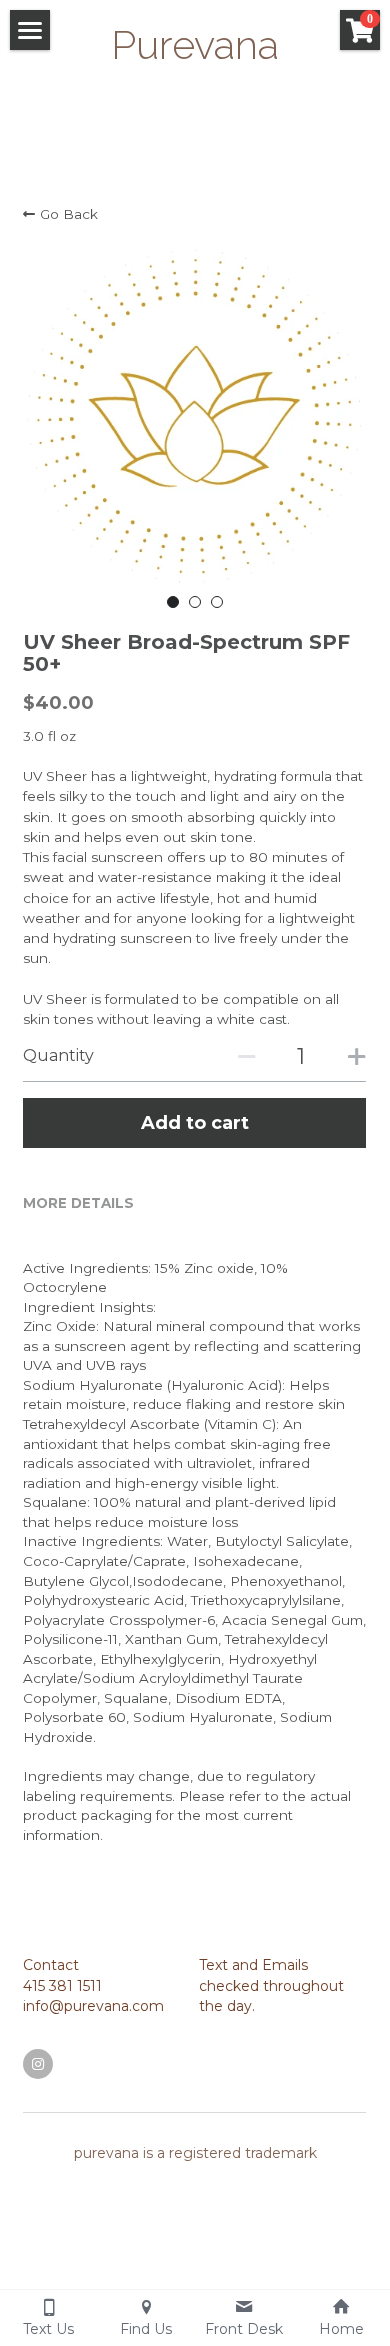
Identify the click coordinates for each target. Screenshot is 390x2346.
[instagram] (38, 2064)
